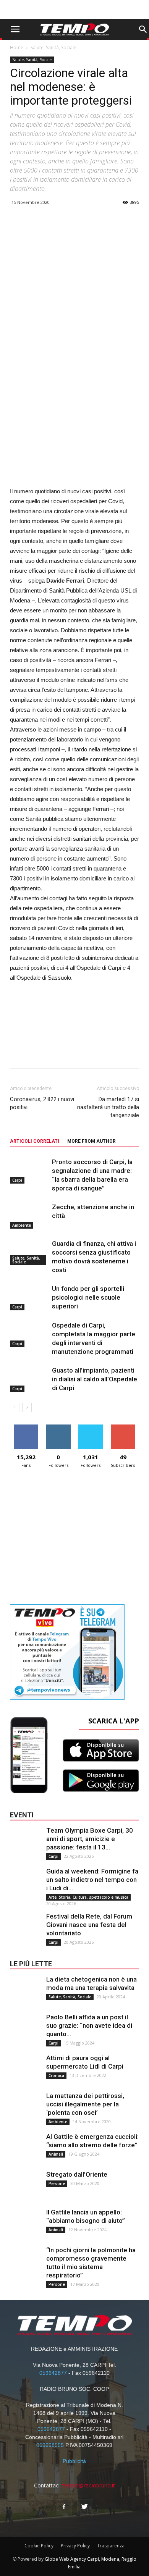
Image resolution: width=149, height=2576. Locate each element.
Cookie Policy (39, 2546)
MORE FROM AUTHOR (92, 1141)
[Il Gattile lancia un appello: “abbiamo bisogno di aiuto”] (25, 2223)
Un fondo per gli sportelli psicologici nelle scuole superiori (88, 1297)
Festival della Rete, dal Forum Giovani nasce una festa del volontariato (89, 1925)
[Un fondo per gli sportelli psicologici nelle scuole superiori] (29, 1298)
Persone (57, 2184)
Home (17, 48)
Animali (56, 2154)
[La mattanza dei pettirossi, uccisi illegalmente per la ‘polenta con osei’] (25, 2107)
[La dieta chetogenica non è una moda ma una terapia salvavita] (25, 1990)
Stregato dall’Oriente (77, 2174)
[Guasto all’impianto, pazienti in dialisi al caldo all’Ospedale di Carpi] (29, 1379)
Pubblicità (74, 2461)
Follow (58, 1427)
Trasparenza (111, 2546)
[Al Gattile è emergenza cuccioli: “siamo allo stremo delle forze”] (25, 2148)
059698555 (50, 2445)
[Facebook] (64, 2507)
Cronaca (56, 2075)
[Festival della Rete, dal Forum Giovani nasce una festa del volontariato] (25, 1927)
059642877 (53, 2373)
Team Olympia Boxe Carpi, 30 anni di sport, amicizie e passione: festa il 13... (90, 1839)
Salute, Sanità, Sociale (53, 48)
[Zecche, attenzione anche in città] (29, 1216)
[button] (143, 29)
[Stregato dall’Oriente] (25, 2185)
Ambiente (22, 1225)
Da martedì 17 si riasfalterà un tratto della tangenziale (108, 1107)
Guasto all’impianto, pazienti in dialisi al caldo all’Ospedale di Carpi (95, 1379)
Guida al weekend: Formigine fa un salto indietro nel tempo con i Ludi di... (92, 1880)
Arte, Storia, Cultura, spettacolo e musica (88, 1897)
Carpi (17, 1180)
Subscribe (123, 1427)
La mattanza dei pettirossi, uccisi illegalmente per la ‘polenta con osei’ (85, 2104)
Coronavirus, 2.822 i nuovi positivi (42, 1103)
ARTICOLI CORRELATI (35, 1141)
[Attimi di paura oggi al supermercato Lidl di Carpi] (25, 2069)
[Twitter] (85, 2507)
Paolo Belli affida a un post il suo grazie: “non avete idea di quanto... (89, 2025)
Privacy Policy (75, 2546)
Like (26, 1427)
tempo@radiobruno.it (89, 2485)
